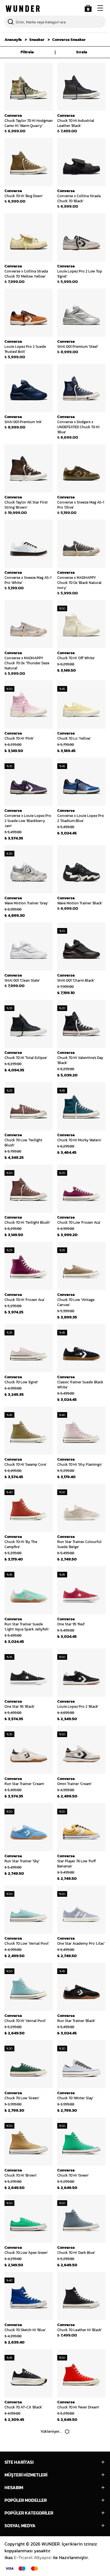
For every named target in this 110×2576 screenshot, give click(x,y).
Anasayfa (13, 40)
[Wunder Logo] (23, 9)
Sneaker (37, 40)
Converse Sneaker (69, 40)
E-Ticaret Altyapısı (33, 2557)
